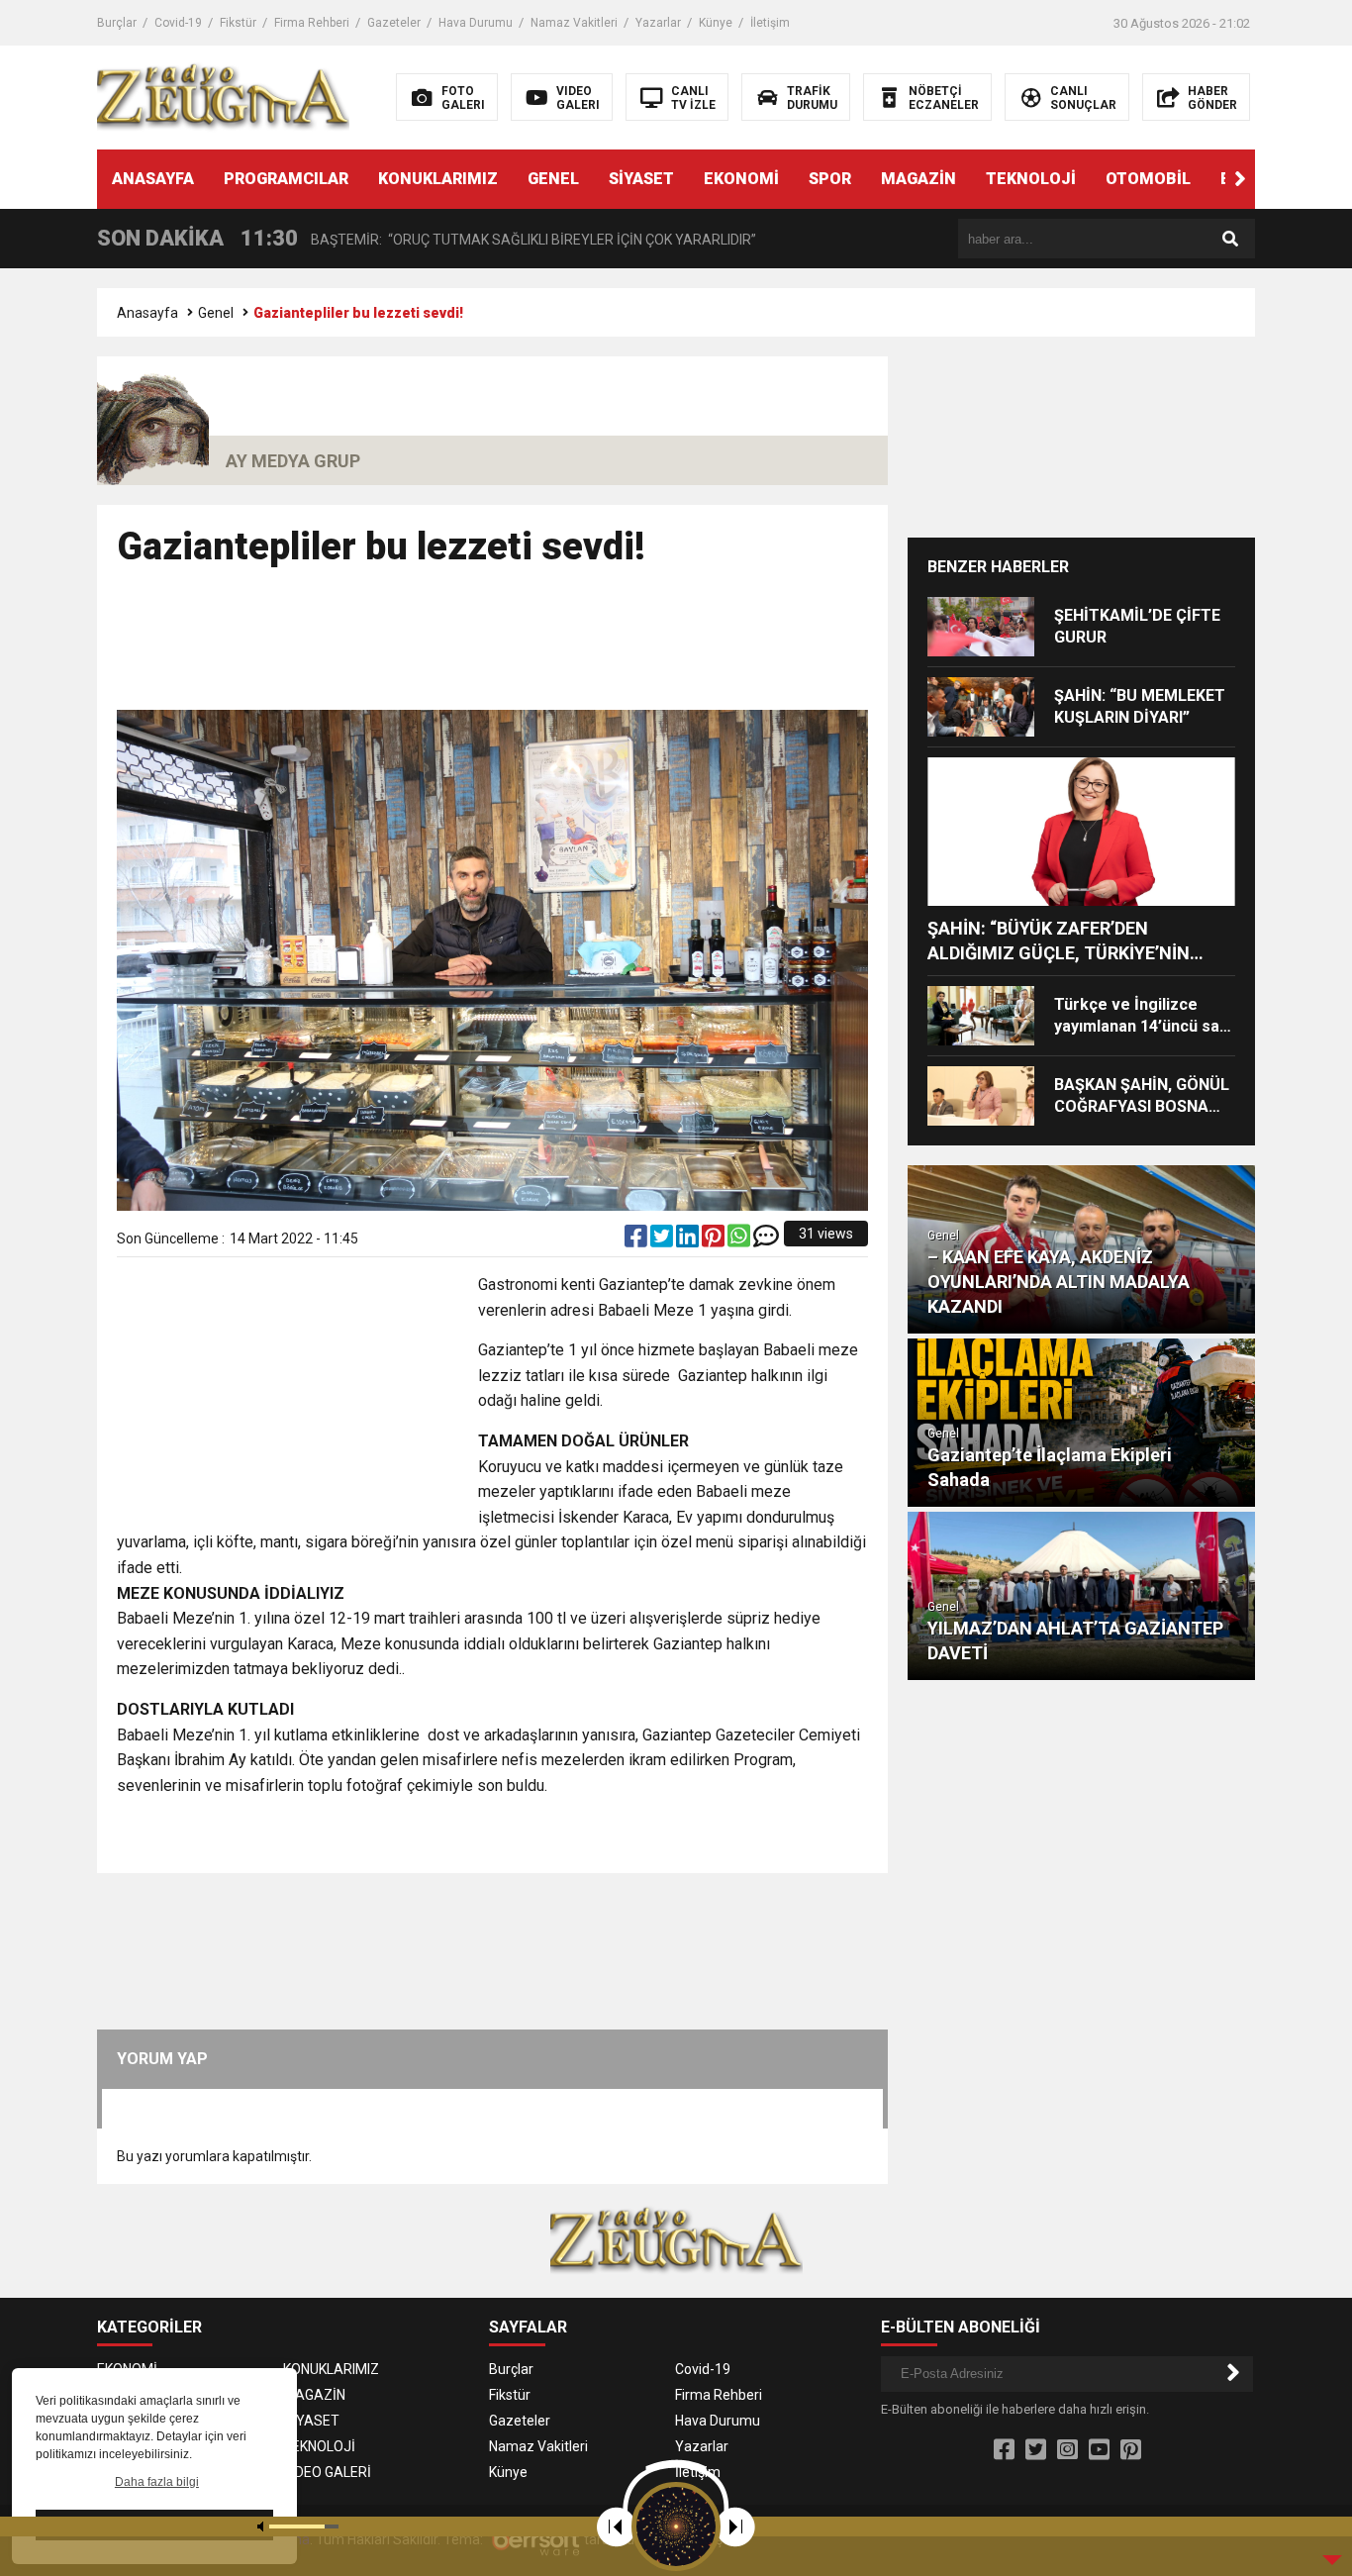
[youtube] (1099, 2450)
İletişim (770, 23)
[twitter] (663, 1240)
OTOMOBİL (1148, 179)
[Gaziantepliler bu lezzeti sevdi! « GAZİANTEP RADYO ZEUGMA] (223, 96)
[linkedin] (689, 1240)
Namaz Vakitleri (574, 23)
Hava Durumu (476, 23)
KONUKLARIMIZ (438, 179)
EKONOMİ (741, 179)
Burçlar (117, 23)
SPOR (830, 179)
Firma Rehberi (312, 23)
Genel (216, 313)
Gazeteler (394, 23)
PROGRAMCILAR (286, 179)
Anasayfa (147, 313)
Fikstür (238, 23)
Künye (716, 23)
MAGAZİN (918, 179)
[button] (1240, 179)
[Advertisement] (493, 647)
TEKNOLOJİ (1031, 179)
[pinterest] (715, 1240)
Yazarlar (658, 23)
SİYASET (641, 179)
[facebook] (637, 1240)
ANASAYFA (153, 179)
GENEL (553, 179)
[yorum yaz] (766, 1240)
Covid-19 (178, 23)
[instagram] (1067, 2450)
